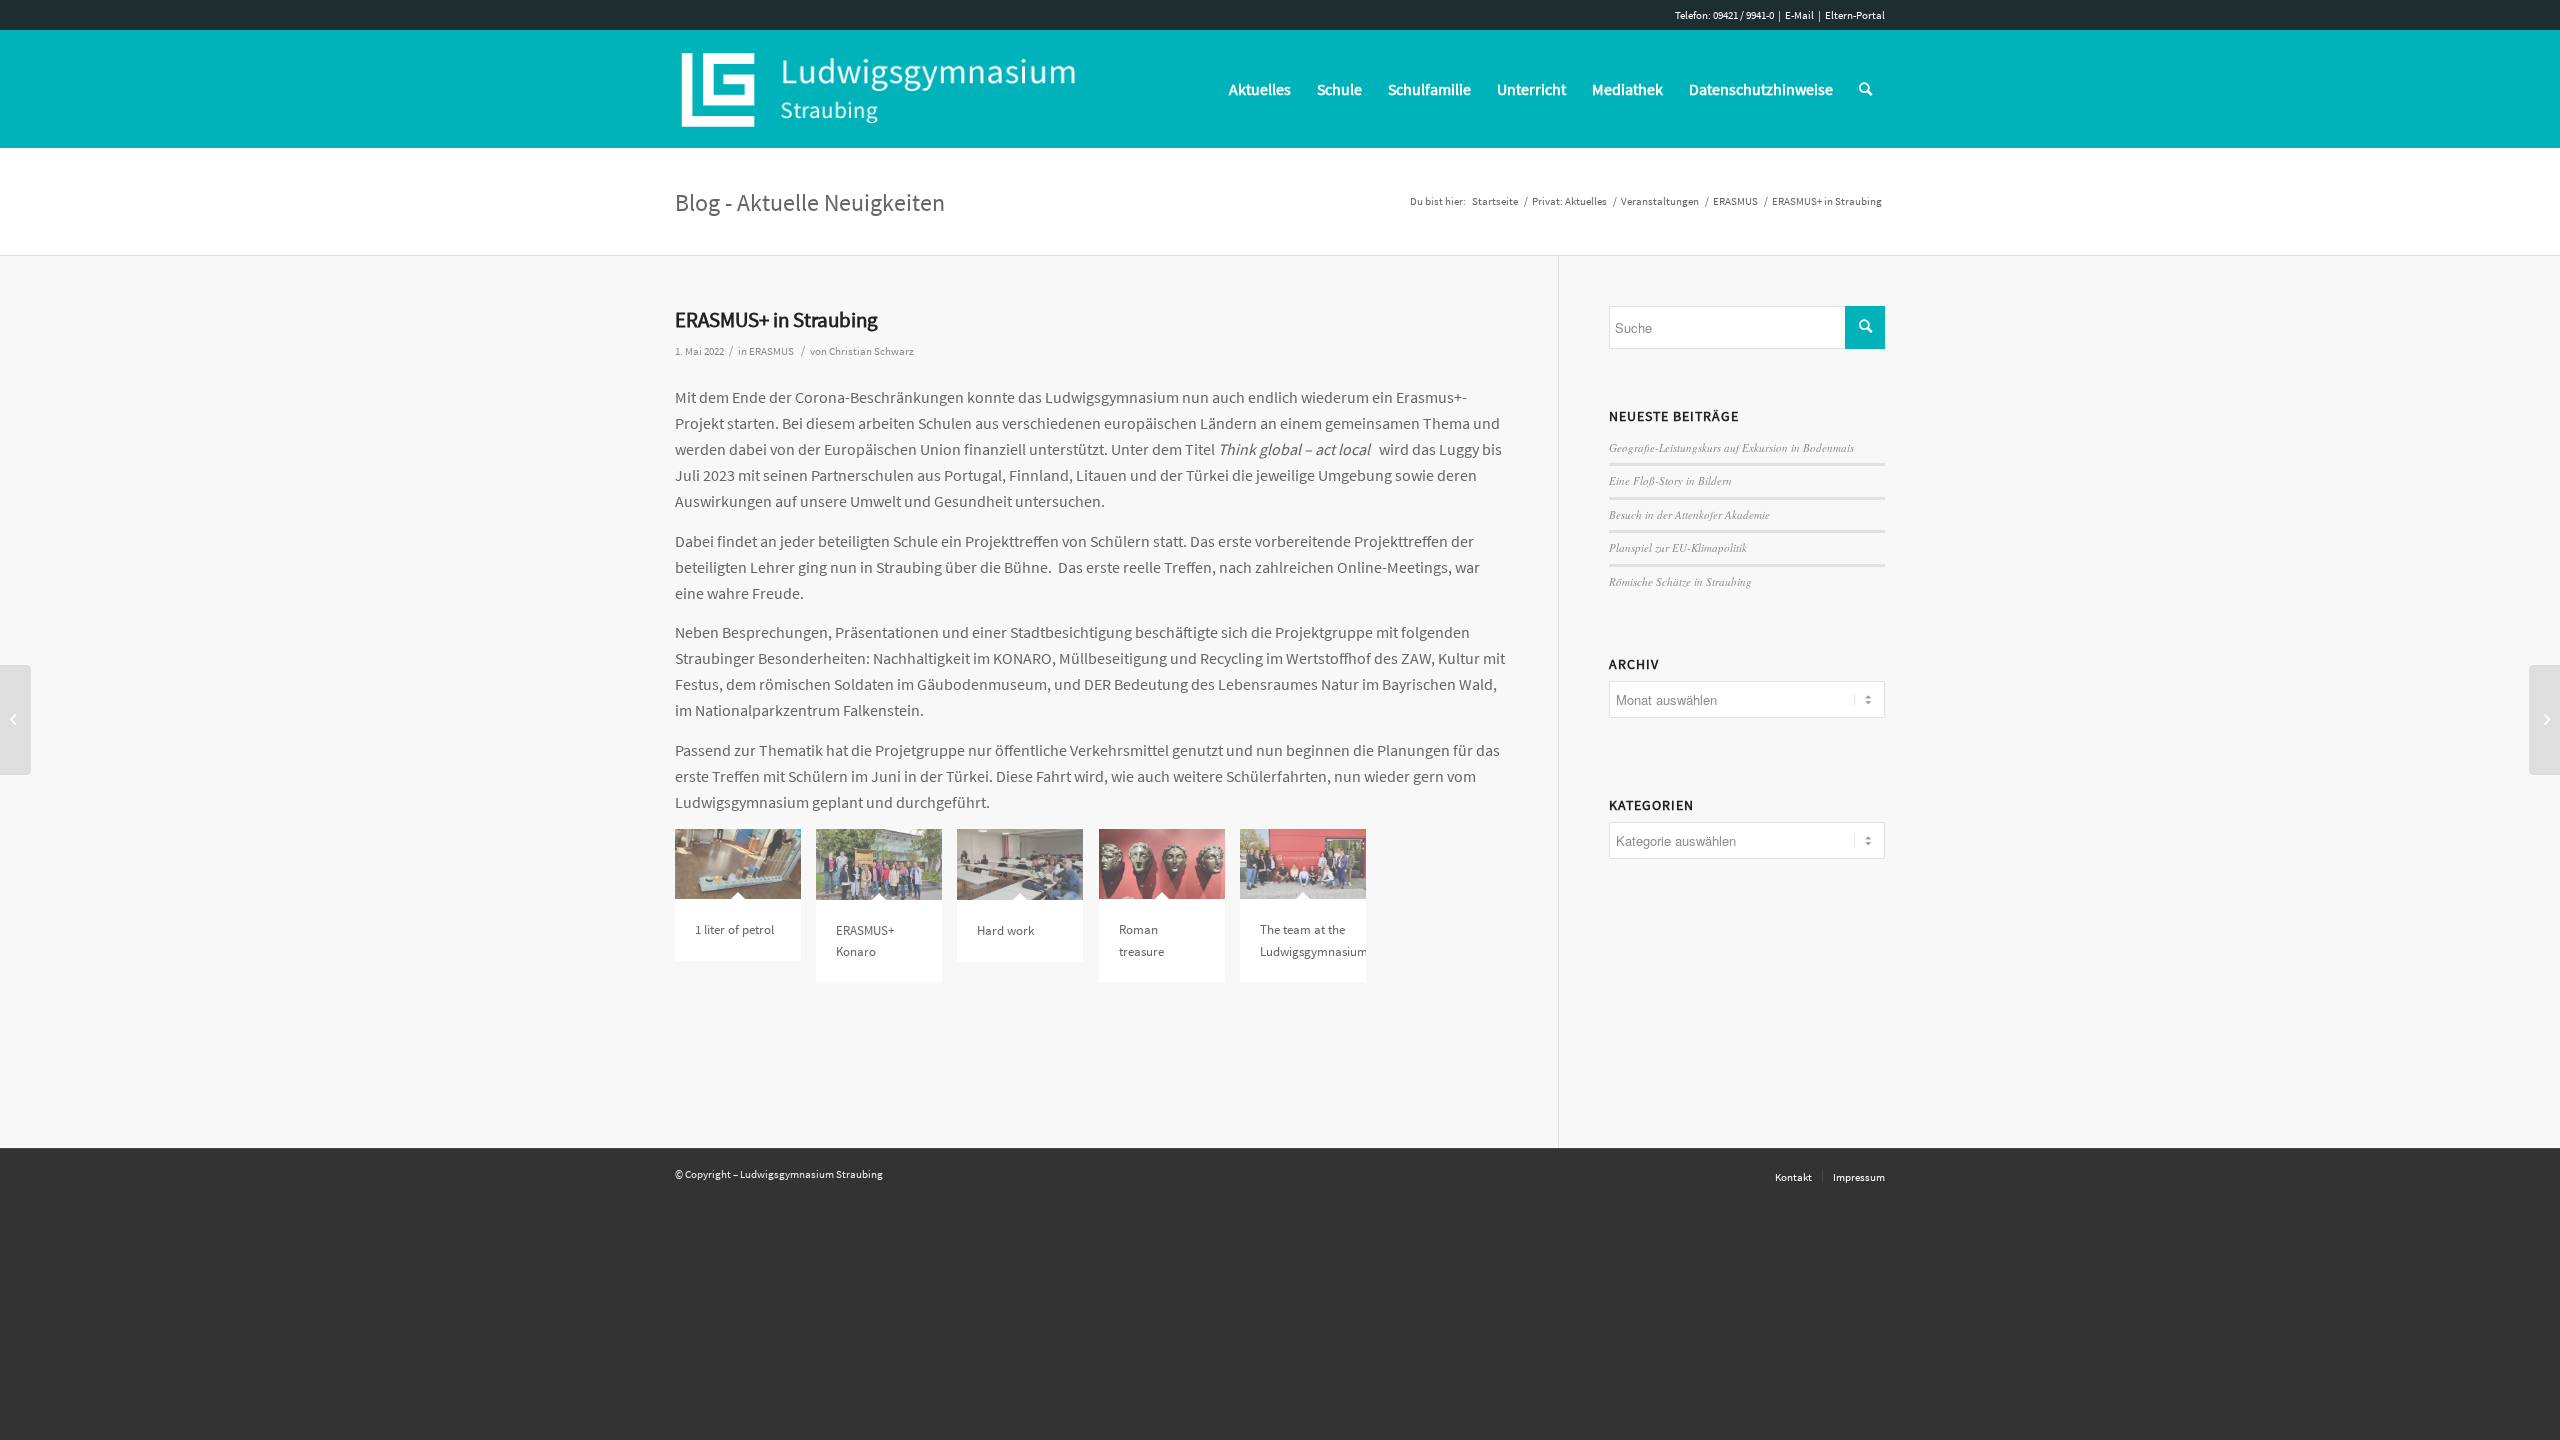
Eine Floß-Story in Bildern (1670, 480)
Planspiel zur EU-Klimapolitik (1678, 547)
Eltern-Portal (1855, 15)
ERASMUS (771, 351)
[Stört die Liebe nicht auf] (2544, 720)
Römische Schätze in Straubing (1680, 581)
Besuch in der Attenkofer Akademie (1689, 514)
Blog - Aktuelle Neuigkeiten (810, 202)
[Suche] (1865, 89)
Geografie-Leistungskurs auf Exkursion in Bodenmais (1731, 447)
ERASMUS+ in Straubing (776, 319)
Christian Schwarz (871, 351)
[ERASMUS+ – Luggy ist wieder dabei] (15, 720)
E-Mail (1799, 15)
